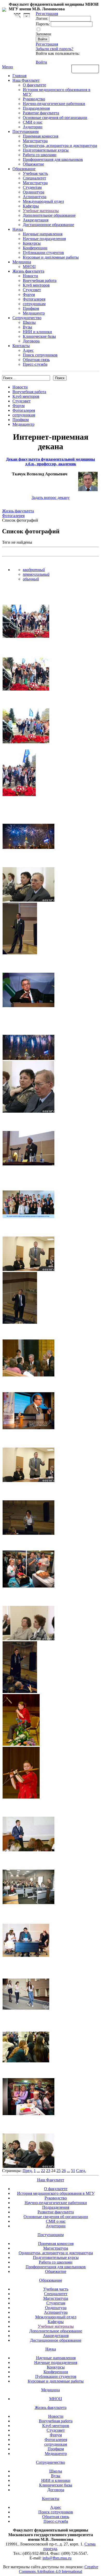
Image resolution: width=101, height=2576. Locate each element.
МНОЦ (29, 267)
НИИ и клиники (37, 332)
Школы (29, 322)
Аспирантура (35, 197)
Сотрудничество (27, 318)
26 (64, 2171)
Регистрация (47, 44)
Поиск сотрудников (40, 355)
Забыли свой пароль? (55, 49)
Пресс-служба (35, 364)
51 (73, 2171)
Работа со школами (40, 155)
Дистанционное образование (48, 225)
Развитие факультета (41, 113)
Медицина (22, 262)
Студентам (32, 187)
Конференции (35, 248)
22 (43, 2171)
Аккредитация (36, 220)
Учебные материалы (41, 211)
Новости (30, 276)
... (38, 2171)
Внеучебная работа (40, 280)
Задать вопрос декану (51, 497)
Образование (24, 169)
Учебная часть (35, 173)
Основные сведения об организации (55, 118)
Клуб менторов (36, 285)
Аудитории (33, 127)
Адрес (28, 350)
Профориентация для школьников (53, 159)
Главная (19, 76)
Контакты (21, 346)
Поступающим (26, 132)
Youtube (27, 15)
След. (81, 2171)
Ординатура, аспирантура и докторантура (60, 145)
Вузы (27, 327)
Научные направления (43, 234)
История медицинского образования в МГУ (56, 2193)
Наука (18, 229)
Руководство (34, 99)
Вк (18, 15)
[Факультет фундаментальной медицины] (4, 9)
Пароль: (43, 24)
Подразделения (36, 108)
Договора (31, 341)
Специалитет (34, 178)
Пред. (28, 2171)
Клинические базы (39, 336)
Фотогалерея (34, 299)
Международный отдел (43, 201)
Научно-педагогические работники (54, 104)
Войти (41, 62)
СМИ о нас (33, 122)
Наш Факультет (26, 80)
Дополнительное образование (49, 215)
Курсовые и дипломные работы (51, 257)
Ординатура (34, 192)
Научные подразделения (44, 239)
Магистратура (35, 141)
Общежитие (33, 164)
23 (48, 2171)
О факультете (34, 85)
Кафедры (31, 206)
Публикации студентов (43, 253)
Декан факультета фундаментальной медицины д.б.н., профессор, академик (51, 462)
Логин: (42, 18)
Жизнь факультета (28, 271)
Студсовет (32, 290)
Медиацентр (34, 313)
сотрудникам (34, 304)
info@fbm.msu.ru (57, 2558)
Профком (31, 308)
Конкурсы (32, 243)
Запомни (44, 34)
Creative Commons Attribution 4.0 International (59, 2569)
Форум (29, 294)
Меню (8, 67)
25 (59, 2171)
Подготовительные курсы (46, 150)
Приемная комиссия (41, 136)
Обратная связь (85, 69)
